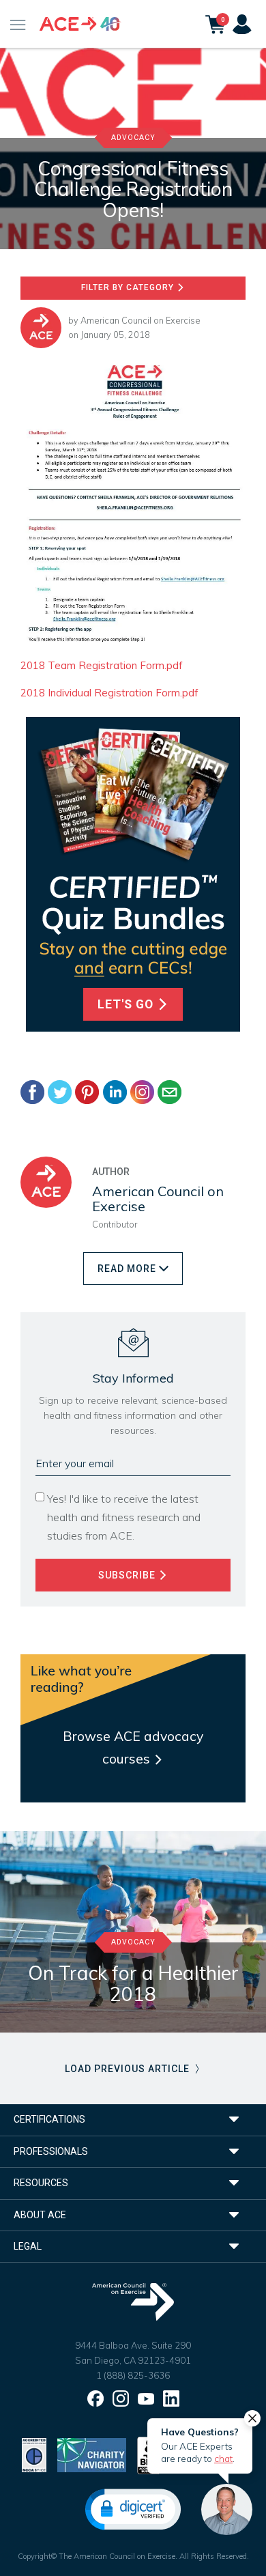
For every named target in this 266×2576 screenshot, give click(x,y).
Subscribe (128, 1575)
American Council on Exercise (141, 320)
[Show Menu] (18, 24)
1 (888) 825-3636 (133, 2375)
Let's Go (127, 1004)
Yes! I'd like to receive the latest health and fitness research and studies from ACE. (124, 1517)
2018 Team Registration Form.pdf (102, 665)
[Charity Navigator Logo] (92, 2454)
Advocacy (133, 138)
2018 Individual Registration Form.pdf (109, 693)
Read (127, 1269)
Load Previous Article (129, 2069)
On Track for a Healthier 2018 (133, 1983)
